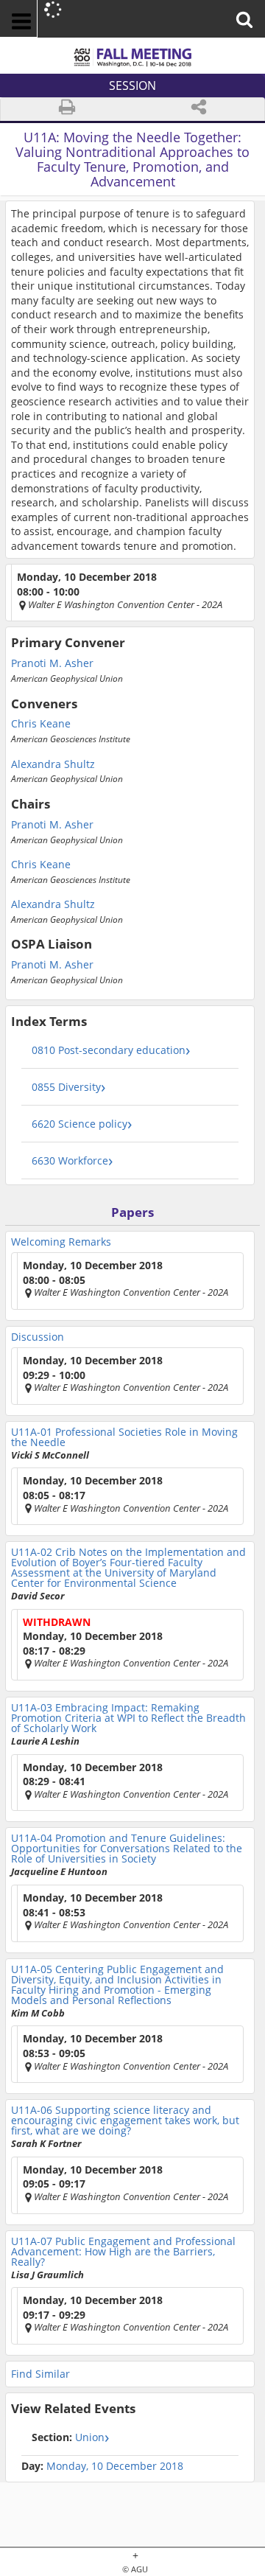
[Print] (67, 109)
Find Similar (40, 2374)
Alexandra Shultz (53, 764)
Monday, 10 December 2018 (115, 2466)
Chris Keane (41, 724)
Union (68, 2437)
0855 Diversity (66, 1087)
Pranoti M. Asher (52, 663)
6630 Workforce (70, 1160)
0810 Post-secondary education (109, 1050)
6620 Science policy (79, 1124)
